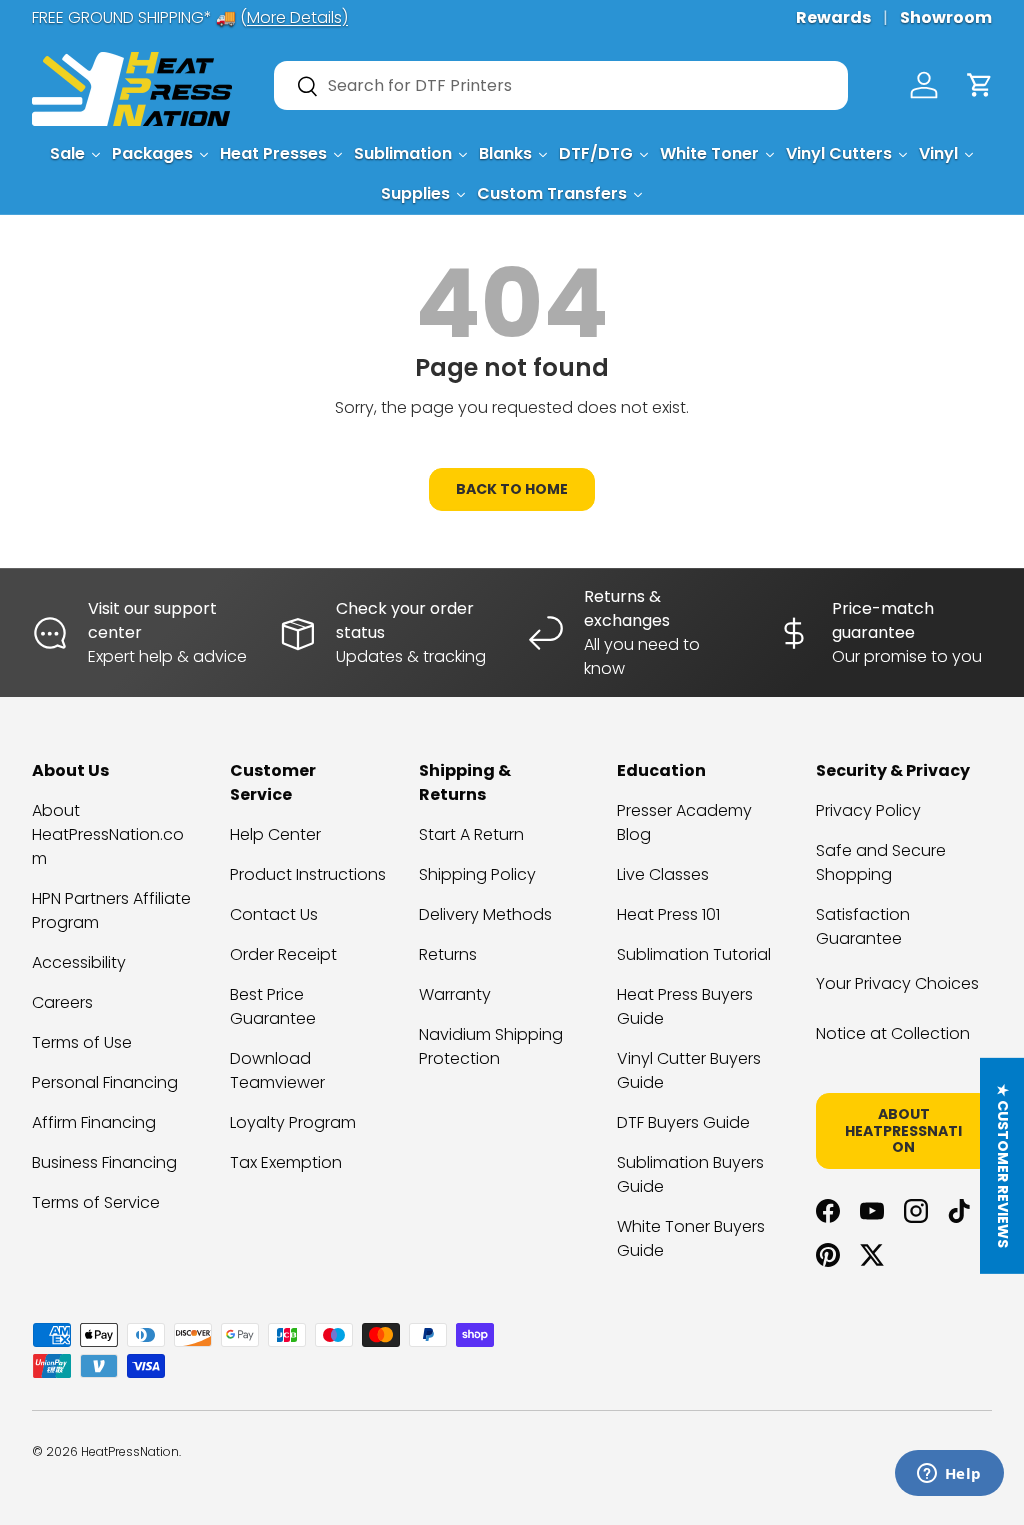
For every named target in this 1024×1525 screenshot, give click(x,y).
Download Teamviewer (277, 1070)
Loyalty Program (293, 1122)
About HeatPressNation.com (108, 834)
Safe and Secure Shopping (881, 862)
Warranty (455, 994)
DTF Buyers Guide (683, 1122)
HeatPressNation (130, 1451)
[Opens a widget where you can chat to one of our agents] (949, 1475)
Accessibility (79, 962)
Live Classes (663, 874)
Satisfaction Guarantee (863, 926)
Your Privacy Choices (897, 983)
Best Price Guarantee (273, 1006)
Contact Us (274, 914)
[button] (980, 85)
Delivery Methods (485, 914)
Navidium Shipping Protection (491, 1046)
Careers (62, 1002)
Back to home (512, 489)
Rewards (833, 17)
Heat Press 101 (668, 914)
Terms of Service (96, 1202)
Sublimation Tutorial (694, 954)
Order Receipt (283, 954)
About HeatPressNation (903, 1131)
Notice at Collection (893, 1033)
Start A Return (471, 834)
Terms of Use (82, 1042)
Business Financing (104, 1162)
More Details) (297, 17)
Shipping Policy (477, 874)
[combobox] (561, 85)
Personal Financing (105, 1082)
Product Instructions (308, 874)
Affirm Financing (94, 1122)
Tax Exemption (286, 1162)
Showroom (946, 17)
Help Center (275, 834)
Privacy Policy (868, 810)
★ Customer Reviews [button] (1003, 1166)
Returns (448, 954)
